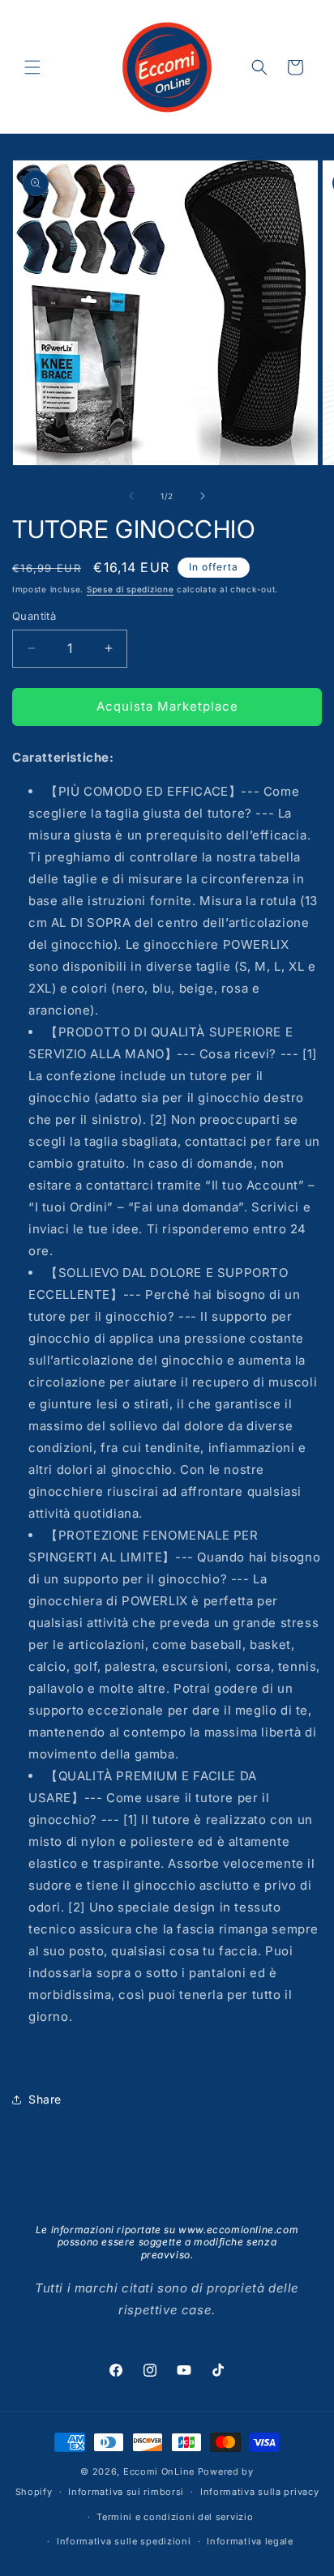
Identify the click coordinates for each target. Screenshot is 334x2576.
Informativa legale (250, 2541)
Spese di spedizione (130, 589)
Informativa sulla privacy (260, 2492)
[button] (32, 67)
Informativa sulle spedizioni (124, 2541)
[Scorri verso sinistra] (131, 496)
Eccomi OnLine (159, 2471)
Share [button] (45, 2099)
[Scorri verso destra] (203, 496)
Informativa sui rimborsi (126, 2492)
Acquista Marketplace (167, 706)
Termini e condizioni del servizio (175, 2517)
